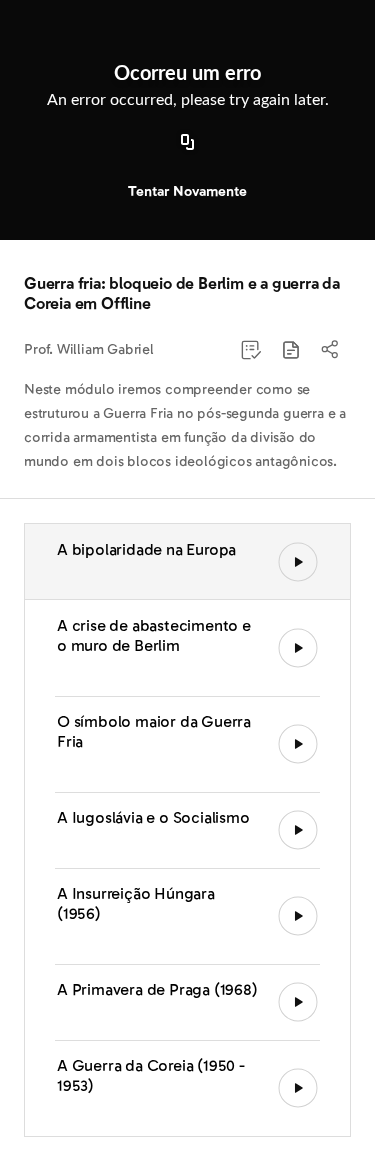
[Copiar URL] (188, 143)
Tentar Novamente (187, 191)
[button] (291, 350)
